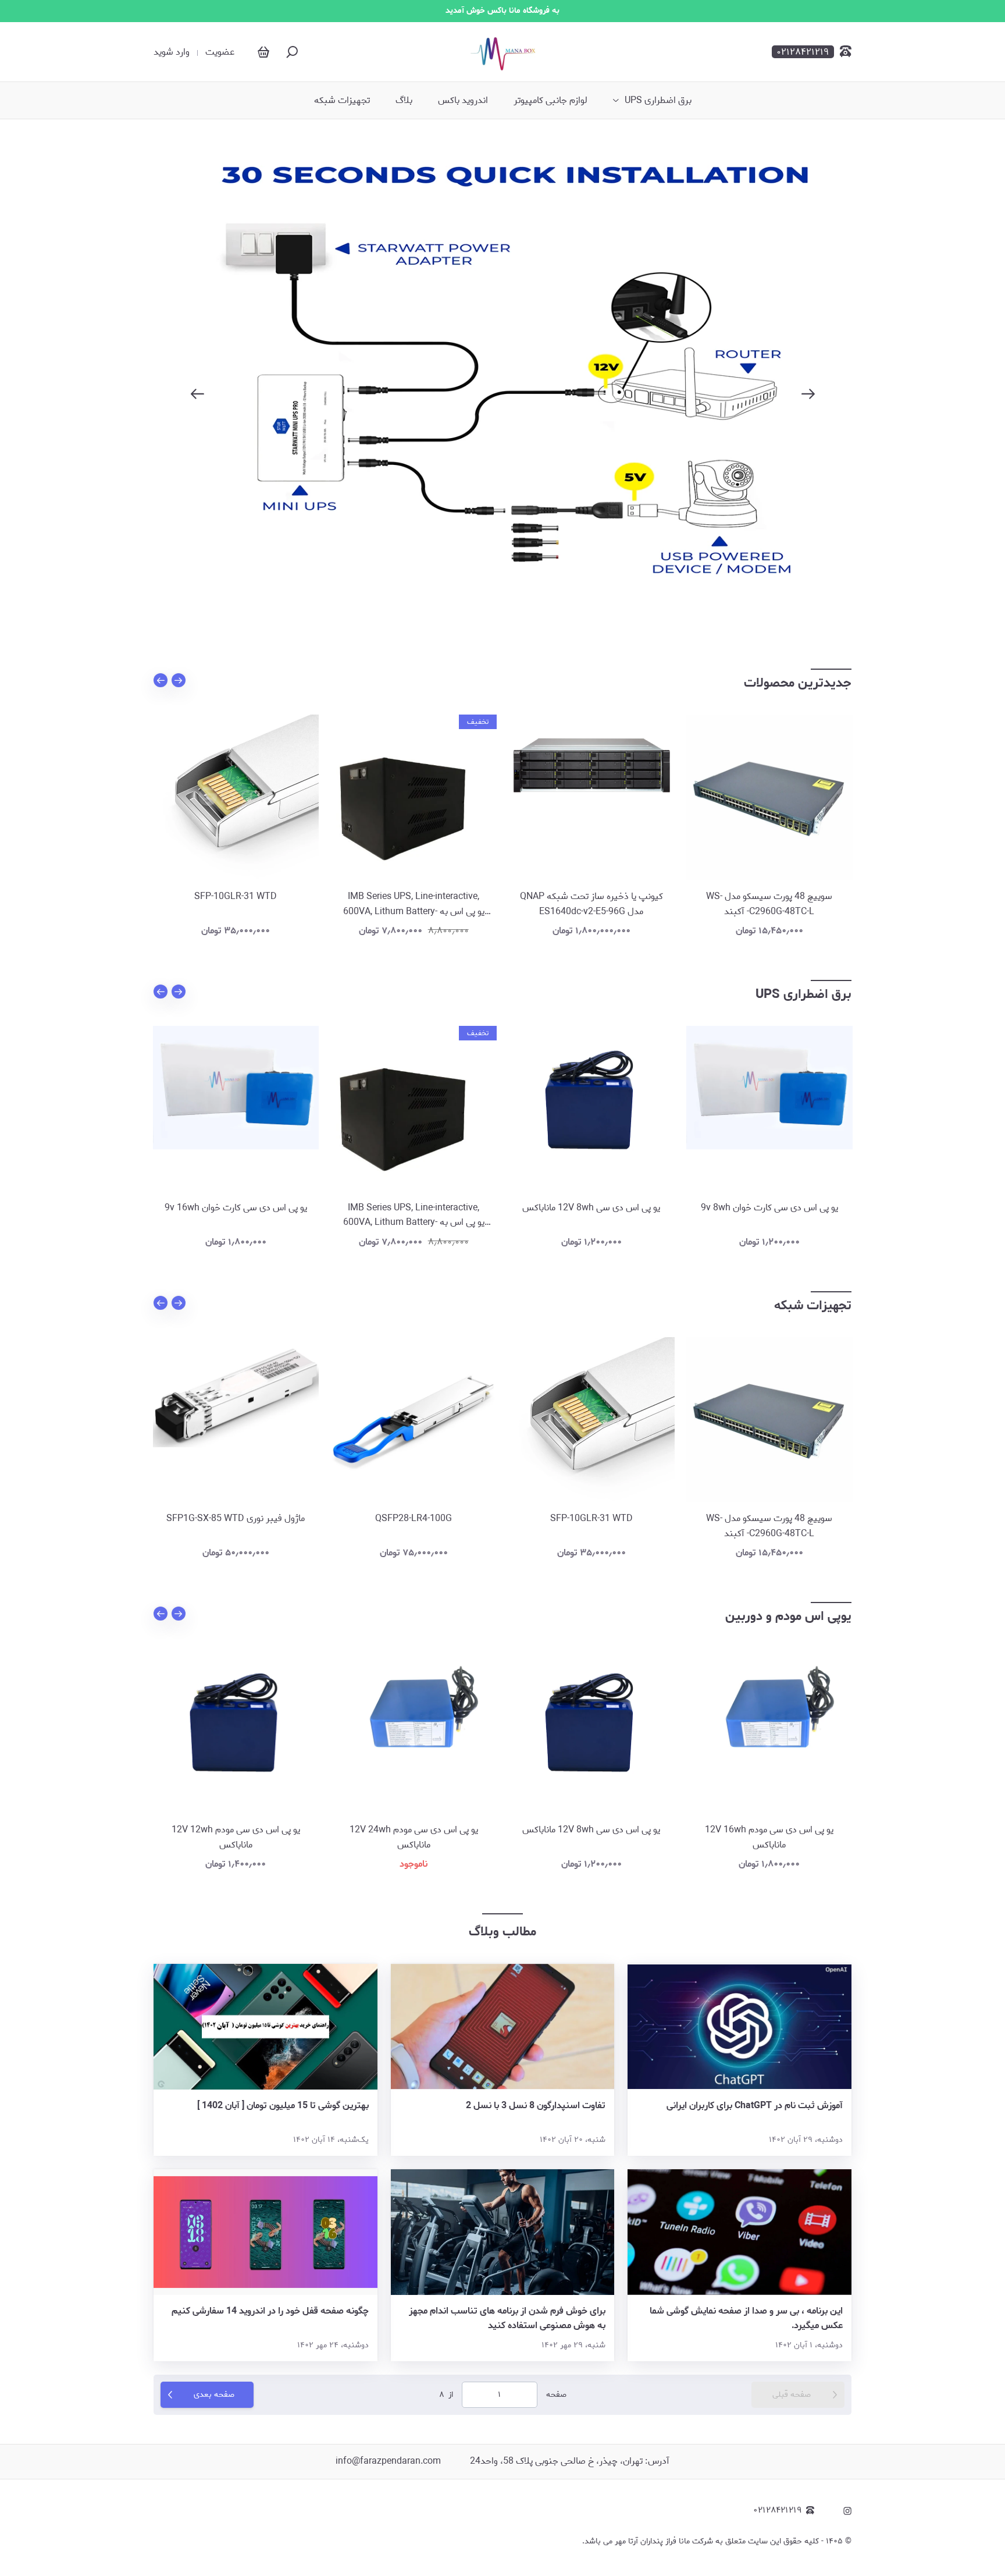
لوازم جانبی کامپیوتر (550, 101)
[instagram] (847, 2511)
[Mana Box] (502, 52)
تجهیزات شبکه (342, 101)
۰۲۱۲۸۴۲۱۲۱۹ (778, 2511)
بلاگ (404, 101)
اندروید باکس (463, 101)
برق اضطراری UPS (658, 101)
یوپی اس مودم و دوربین (788, 1616)
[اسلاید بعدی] (808, 394)
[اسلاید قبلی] (197, 394)
